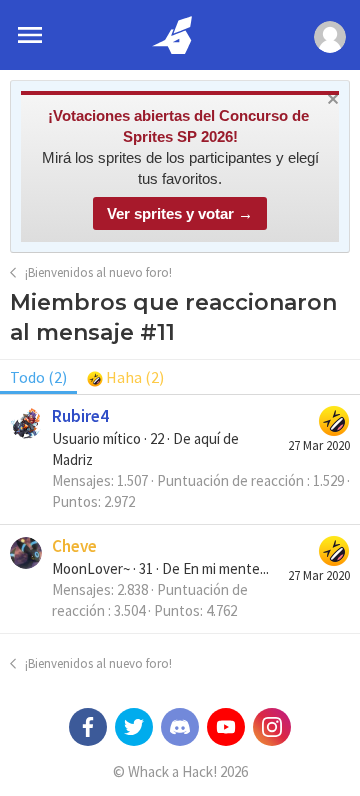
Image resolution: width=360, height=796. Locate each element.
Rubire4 (80, 416)
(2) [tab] (38, 377)
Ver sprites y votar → (180, 213)
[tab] (125, 377)
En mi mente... (226, 568)
